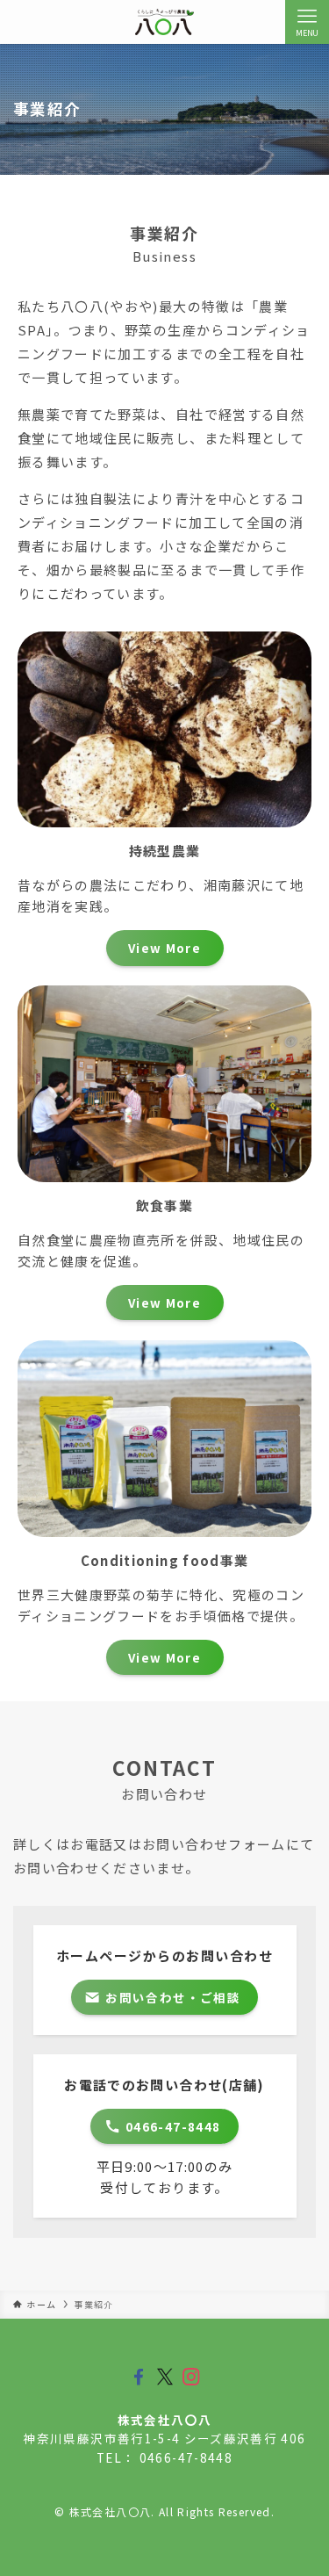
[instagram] (191, 2377)
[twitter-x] (165, 2377)
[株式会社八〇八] (164, 22)
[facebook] (139, 2377)
